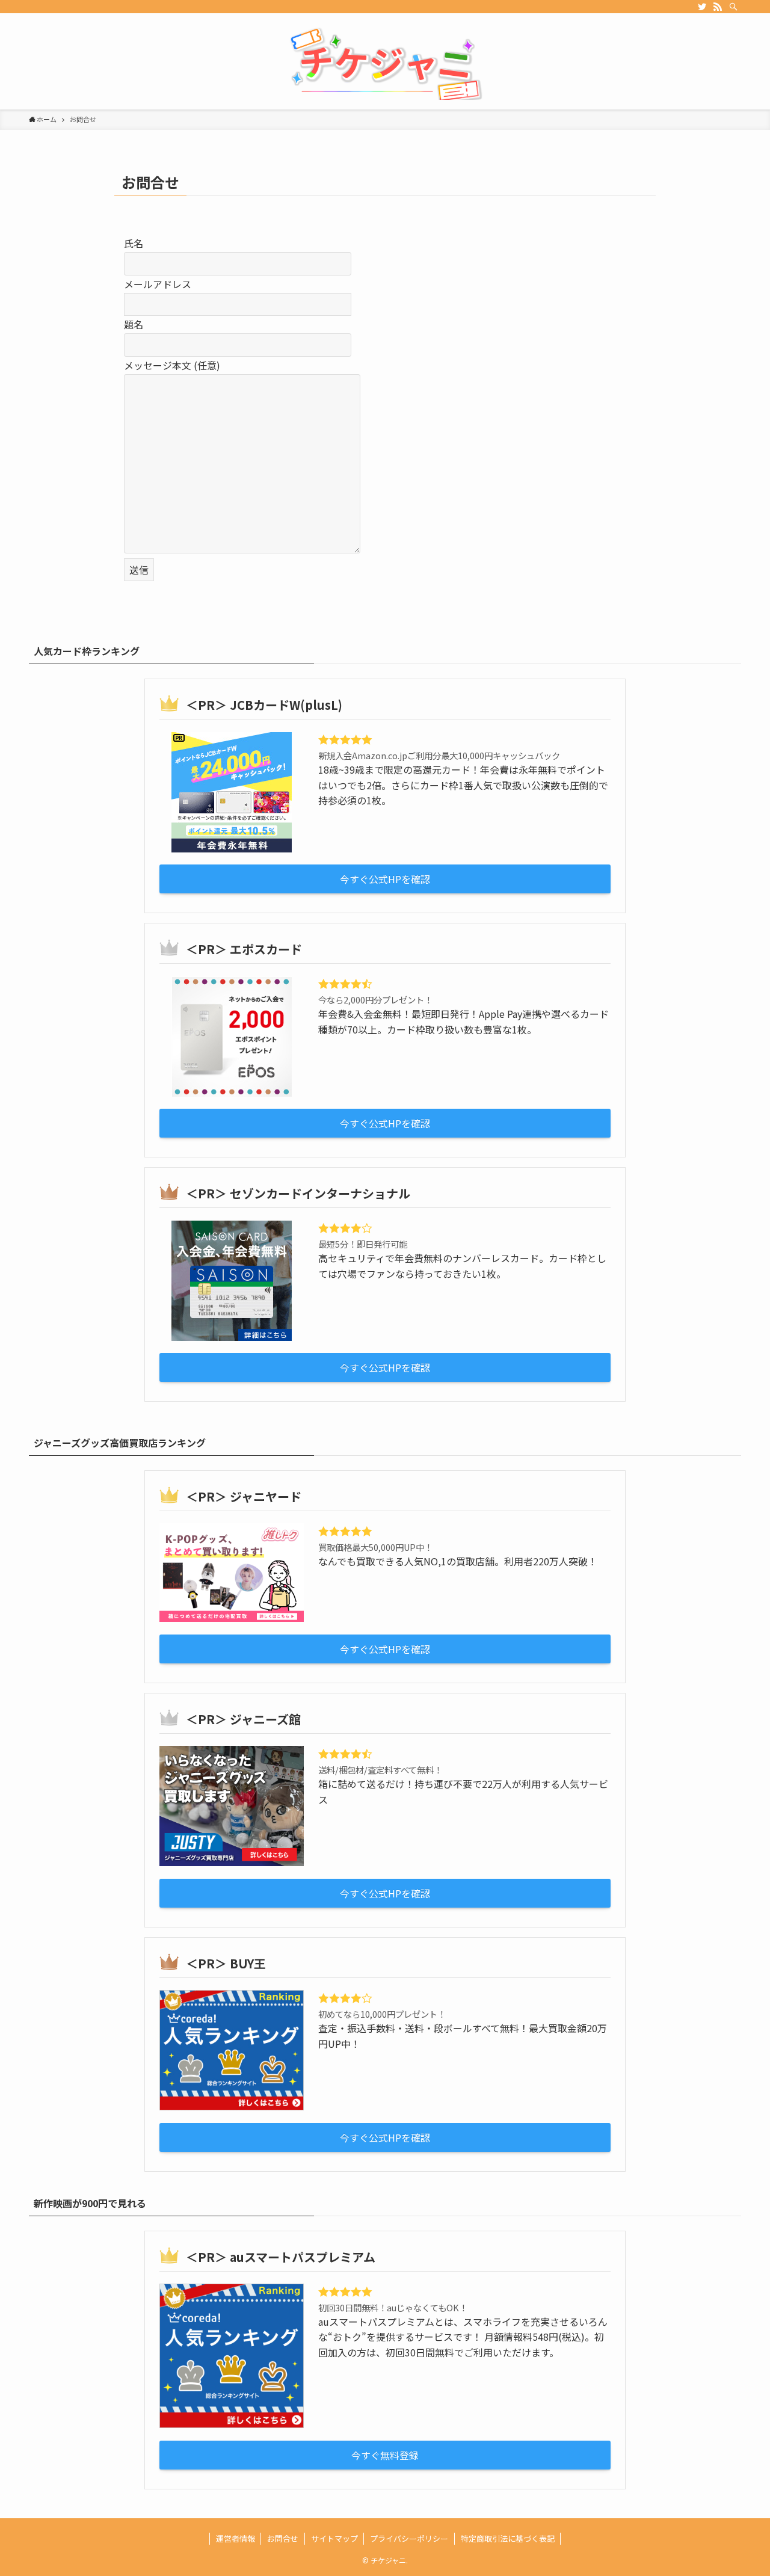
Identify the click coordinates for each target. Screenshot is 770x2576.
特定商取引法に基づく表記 (508, 2538)
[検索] (733, 7)
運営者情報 (236, 2538)
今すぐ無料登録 (385, 2455)
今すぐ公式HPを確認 (385, 879)
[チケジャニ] (385, 64)
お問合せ (283, 2538)
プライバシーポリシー (409, 2538)
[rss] (718, 7)
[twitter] (702, 7)
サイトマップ (334, 2538)
